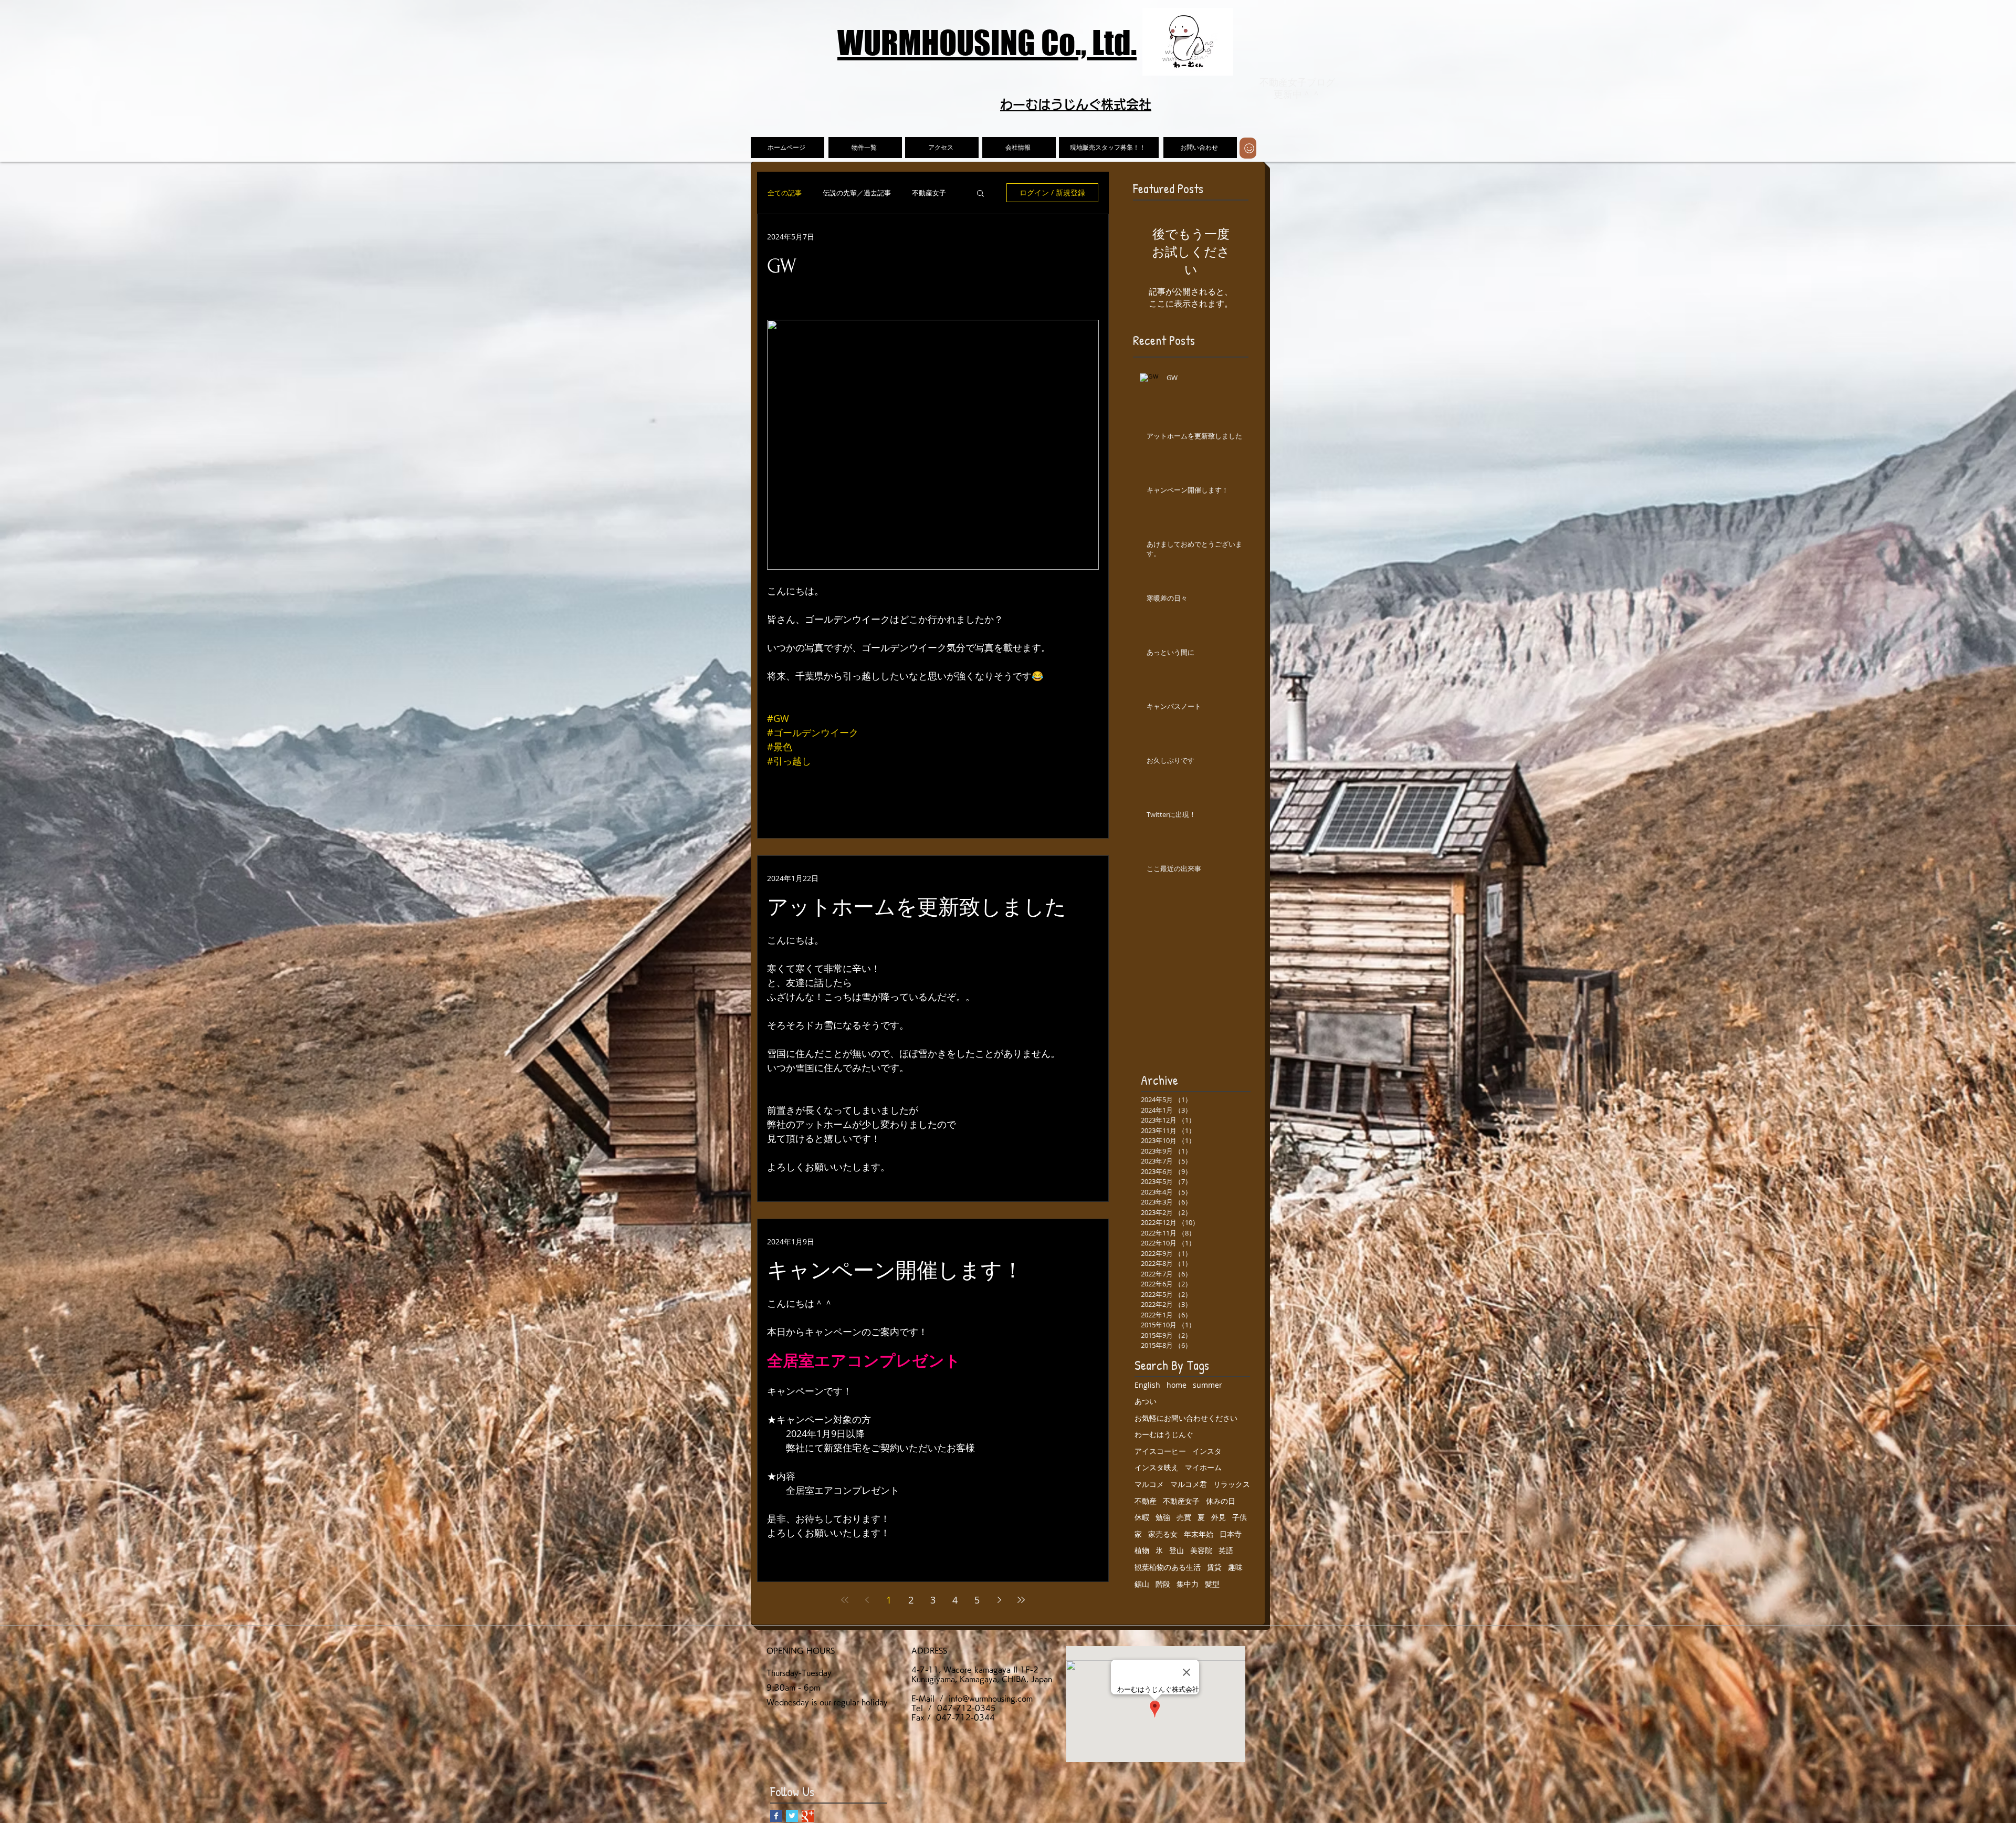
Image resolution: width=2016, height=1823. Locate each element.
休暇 (1142, 1517)
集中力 (1188, 1584)
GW (782, 266)
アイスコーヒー (1160, 1451)
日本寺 (1231, 1534)
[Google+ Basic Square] (808, 1816)
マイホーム (1203, 1467)
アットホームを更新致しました (917, 908)
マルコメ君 (1189, 1484)
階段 (1163, 1584)
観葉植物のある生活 (1168, 1567)
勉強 (1163, 1517)
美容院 (1201, 1550)
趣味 (1235, 1567)
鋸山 (1142, 1584)
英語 (1226, 1550)
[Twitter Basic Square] (792, 1816)
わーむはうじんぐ (1164, 1434)
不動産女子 (1181, 1501)
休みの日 (1221, 1501)
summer (1207, 1385)
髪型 (1212, 1584)
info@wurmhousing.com (991, 1699)
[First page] (845, 1600)
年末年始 (1199, 1534)
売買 (1184, 1517)
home (1177, 1385)
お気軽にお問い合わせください (1186, 1418)
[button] (980, 194)
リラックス (1232, 1484)
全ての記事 (785, 193)
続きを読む (929, 193)
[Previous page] (867, 1600)
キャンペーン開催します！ (895, 1271)
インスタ (1207, 1451)
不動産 (1146, 1501)
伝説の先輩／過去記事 (857, 193)
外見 (1219, 1517)
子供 (1240, 1517)
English (1147, 1385)
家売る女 (1163, 1534)
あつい (1146, 1401)
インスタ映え (1157, 1467)
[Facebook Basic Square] (776, 1816)
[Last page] (1021, 1600)
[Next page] (999, 1600)
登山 (1177, 1550)
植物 (1142, 1550)
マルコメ (1149, 1484)
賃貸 (1214, 1567)
